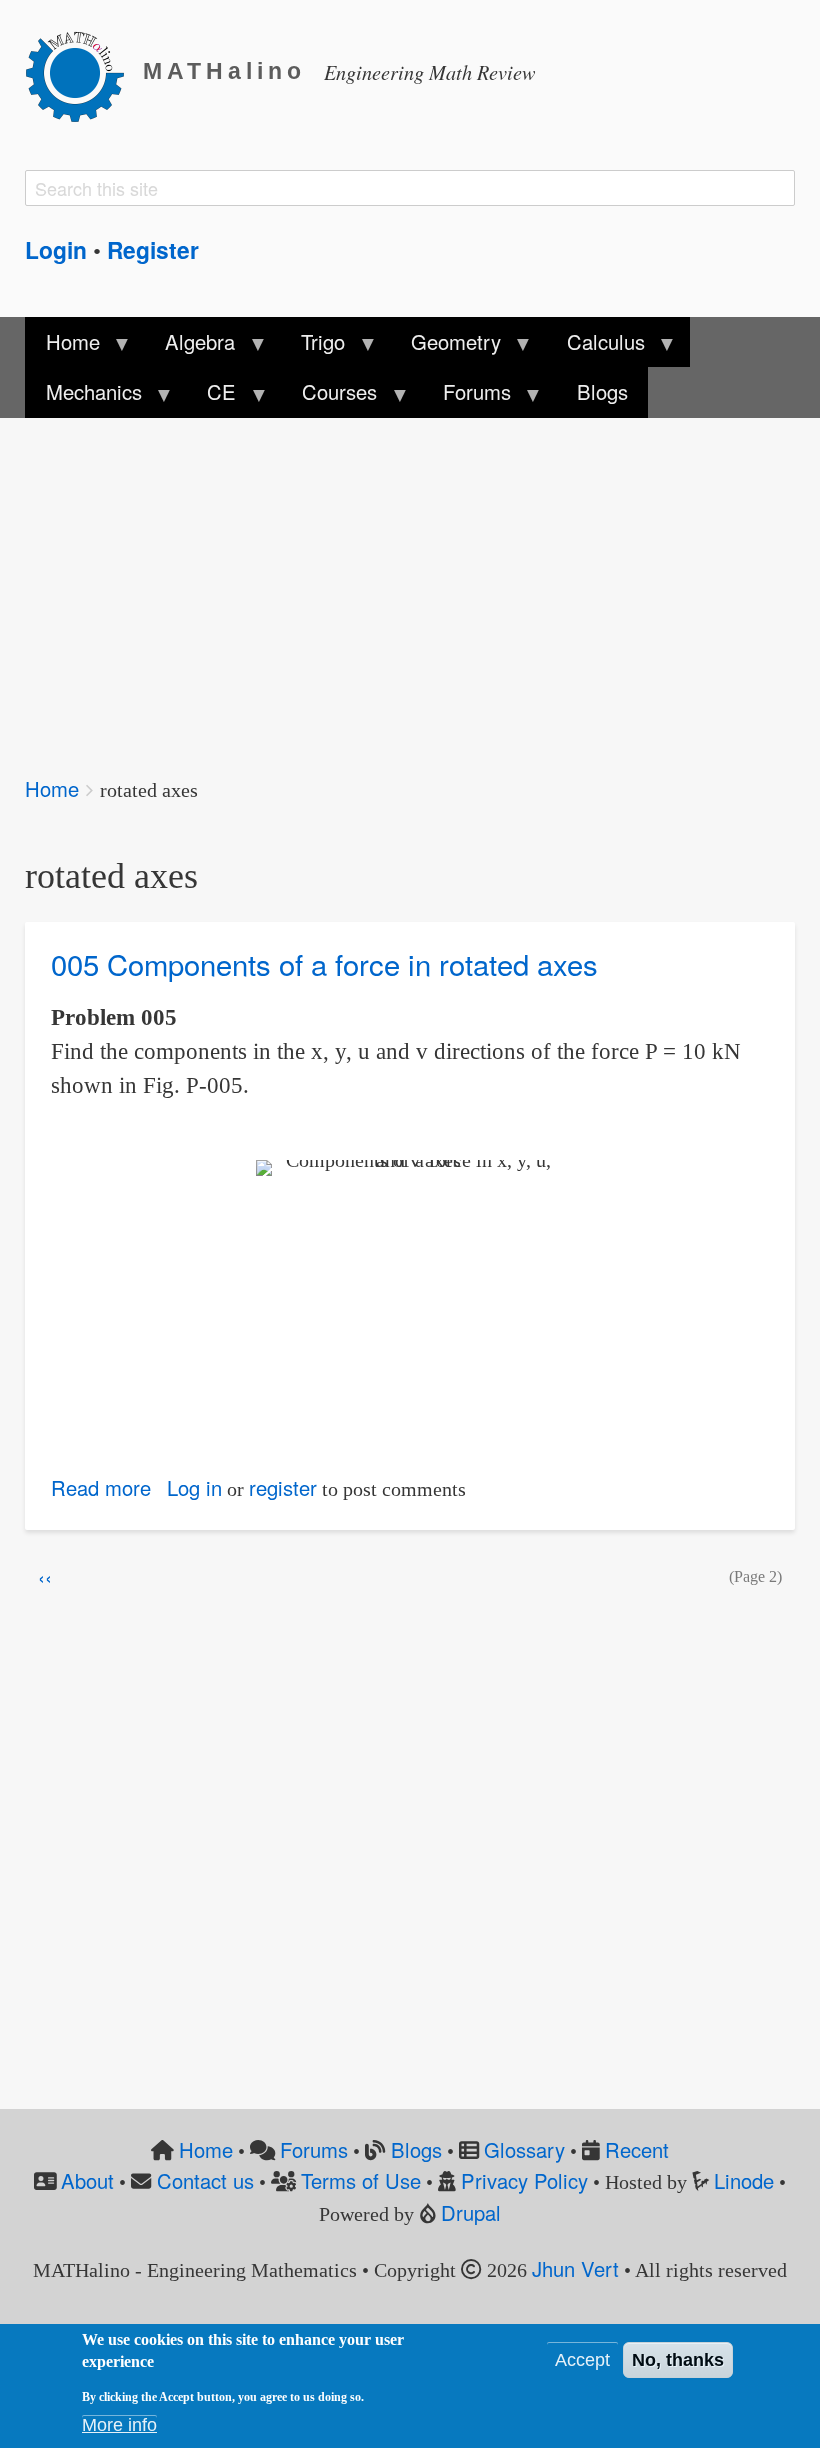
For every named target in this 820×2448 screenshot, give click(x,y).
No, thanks (678, 2360)
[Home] (84, 73)
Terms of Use (361, 2180)
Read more (101, 1487)
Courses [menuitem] (329, 397)
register (283, 1487)
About (87, 2180)
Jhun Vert (575, 2268)
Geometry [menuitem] (446, 347)
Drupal (471, 2212)
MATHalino (224, 71)
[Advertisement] (409, 583)
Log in (194, 1487)
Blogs (416, 2149)
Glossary (524, 2149)
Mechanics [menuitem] (83, 397)
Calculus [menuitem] (596, 347)
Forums (314, 2149)
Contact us (205, 2180)
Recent (637, 2149)
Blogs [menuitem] (602, 391)
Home (52, 788)
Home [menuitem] (62, 347)
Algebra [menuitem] (190, 347)
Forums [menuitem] (467, 397)
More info (119, 2425)
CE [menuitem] (211, 397)
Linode (744, 2180)
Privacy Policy (524, 2180)
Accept (582, 2360)
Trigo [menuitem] (313, 347)
